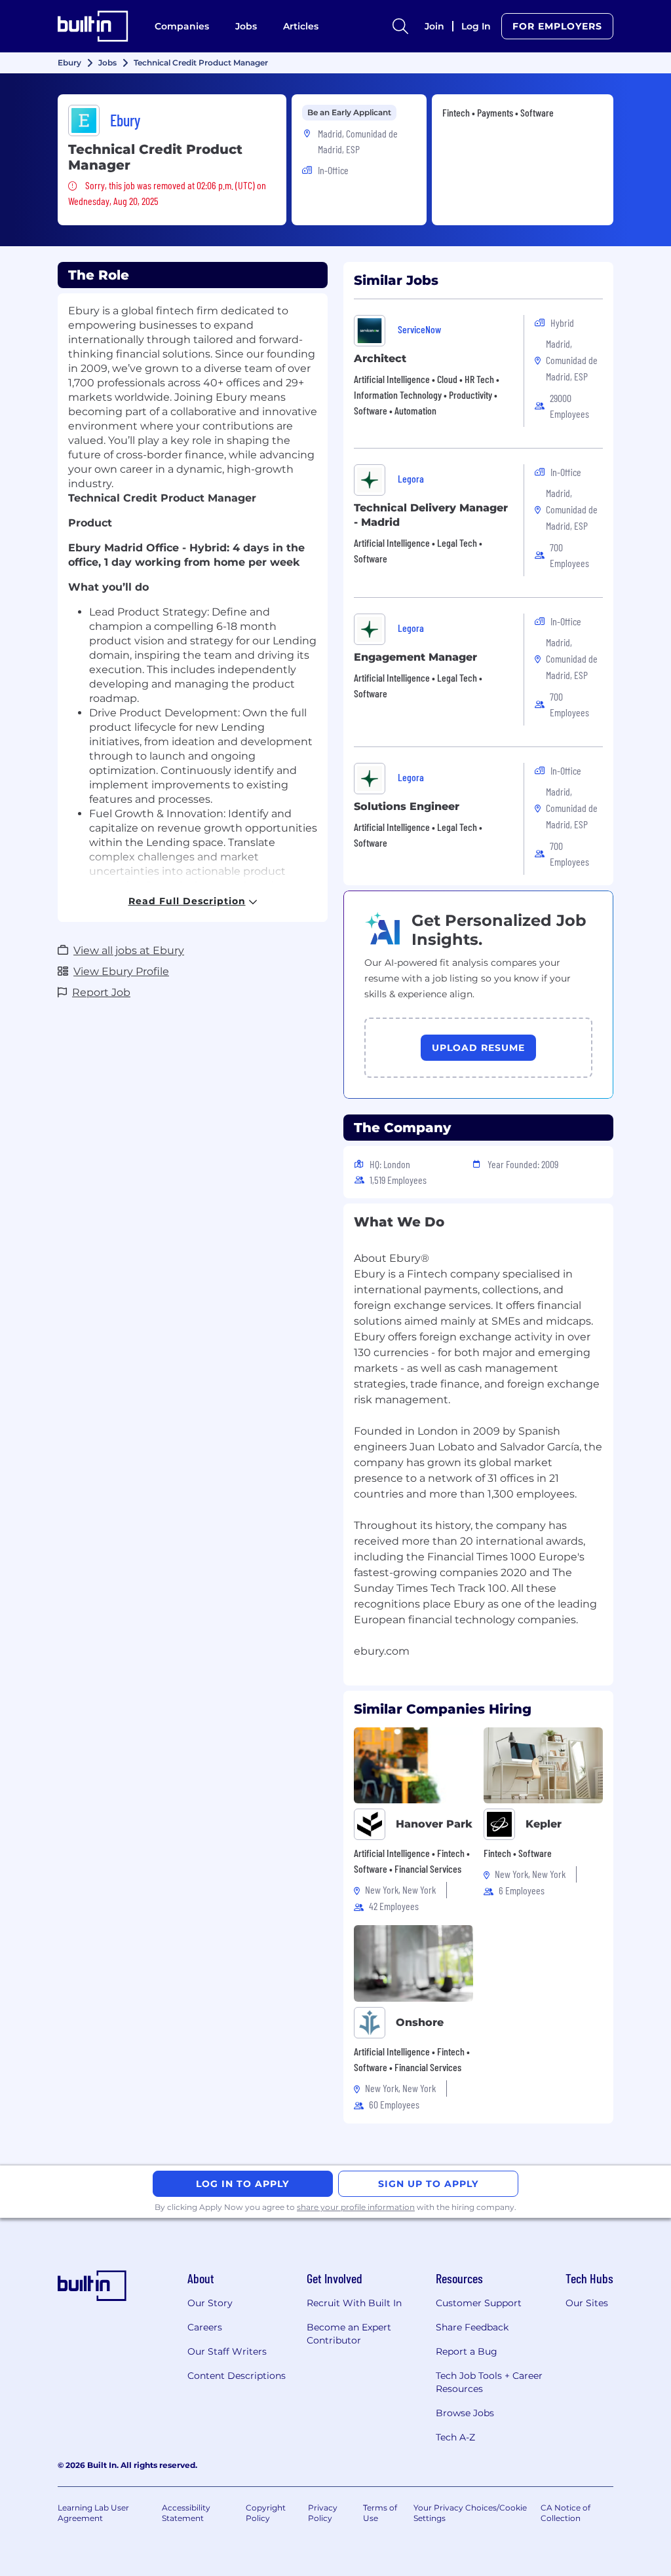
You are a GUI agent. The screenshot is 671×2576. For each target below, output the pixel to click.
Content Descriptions (237, 2376)
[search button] (400, 26)
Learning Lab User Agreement (93, 2513)
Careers (205, 2327)
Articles (301, 26)
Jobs (246, 26)
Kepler (544, 1824)
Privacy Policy (323, 2513)
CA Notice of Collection (566, 2513)
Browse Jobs (465, 2413)
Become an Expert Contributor (349, 2334)
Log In (476, 26)
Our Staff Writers (227, 2351)
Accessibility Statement (186, 2513)
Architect (380, 359)
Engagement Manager (415, 657)
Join (434, 26)
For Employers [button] (557, 26)
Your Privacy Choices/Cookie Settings (470, 2513)
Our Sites (587, 2303)
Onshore (420, 2022)
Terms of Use (380, 2513)
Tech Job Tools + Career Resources (489, 2382)
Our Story (210, 2303)
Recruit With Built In (354, 2303)
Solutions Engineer (407, 806)
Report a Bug (467, 2351)
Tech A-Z (455, 2437)
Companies (182, 26)
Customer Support (479, 2303)
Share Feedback (472, 2327)
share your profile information (356, 2207)
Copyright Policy (266, 2513)
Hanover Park (434, 1824)
